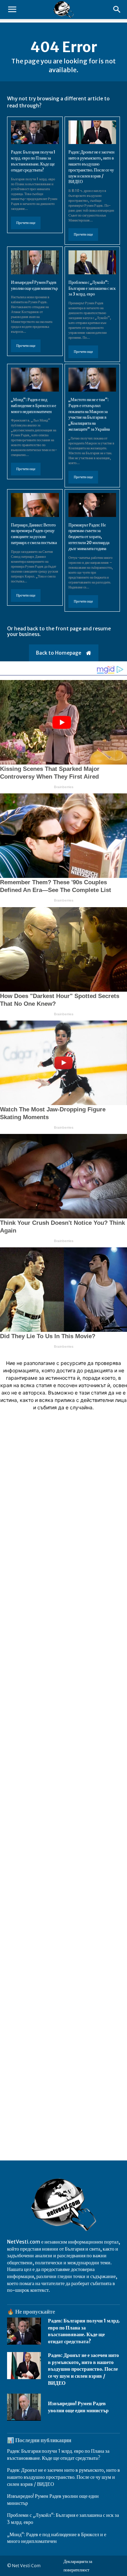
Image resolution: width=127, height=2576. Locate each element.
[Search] (117, 10)
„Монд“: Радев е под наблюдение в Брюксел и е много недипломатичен (34, 406)
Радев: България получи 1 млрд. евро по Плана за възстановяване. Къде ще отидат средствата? (84, 2331)
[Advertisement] (64, 1719)
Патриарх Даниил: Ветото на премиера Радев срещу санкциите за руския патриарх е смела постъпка (34, 534)
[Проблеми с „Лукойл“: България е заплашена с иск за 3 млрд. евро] (92, 262)
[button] (12, 10)
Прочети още (26, 223)
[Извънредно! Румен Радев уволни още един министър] (35, 262)
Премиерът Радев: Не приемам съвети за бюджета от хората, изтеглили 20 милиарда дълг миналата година (89, 537)
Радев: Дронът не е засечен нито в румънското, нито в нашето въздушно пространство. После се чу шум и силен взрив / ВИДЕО (83, 2369)
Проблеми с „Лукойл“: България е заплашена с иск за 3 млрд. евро (92, 288)
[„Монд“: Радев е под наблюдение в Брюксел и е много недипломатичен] (35, 380)
